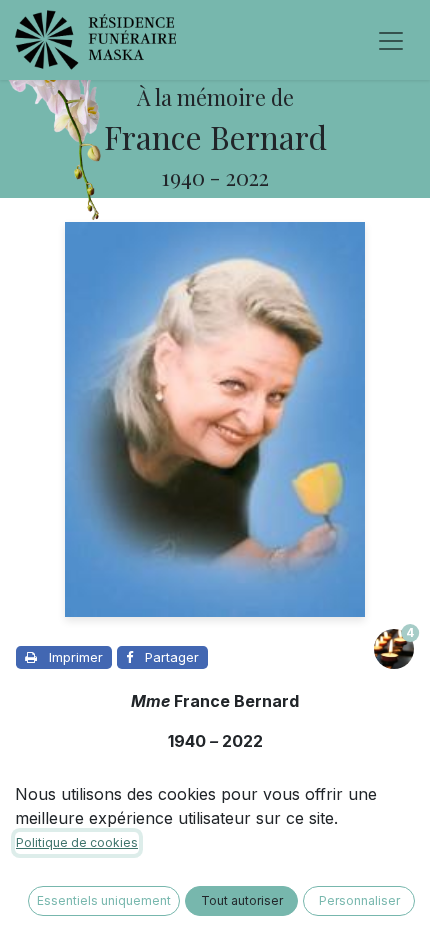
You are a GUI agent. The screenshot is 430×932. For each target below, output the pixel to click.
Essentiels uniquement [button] (104, 900)
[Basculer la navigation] (391, 40)
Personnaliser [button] (359, 900)
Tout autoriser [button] (242, 900)
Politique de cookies (77, 842)
